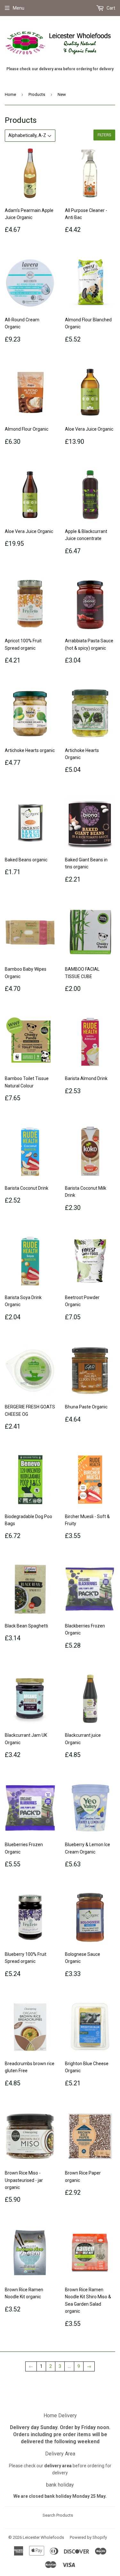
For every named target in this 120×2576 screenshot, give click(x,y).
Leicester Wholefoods (43, 2537)
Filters (104, 135)
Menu (19, 8)
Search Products (58, 2515)
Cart (110, 8)
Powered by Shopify (88, 2537)
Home (10, 94)
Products (37, 94)
